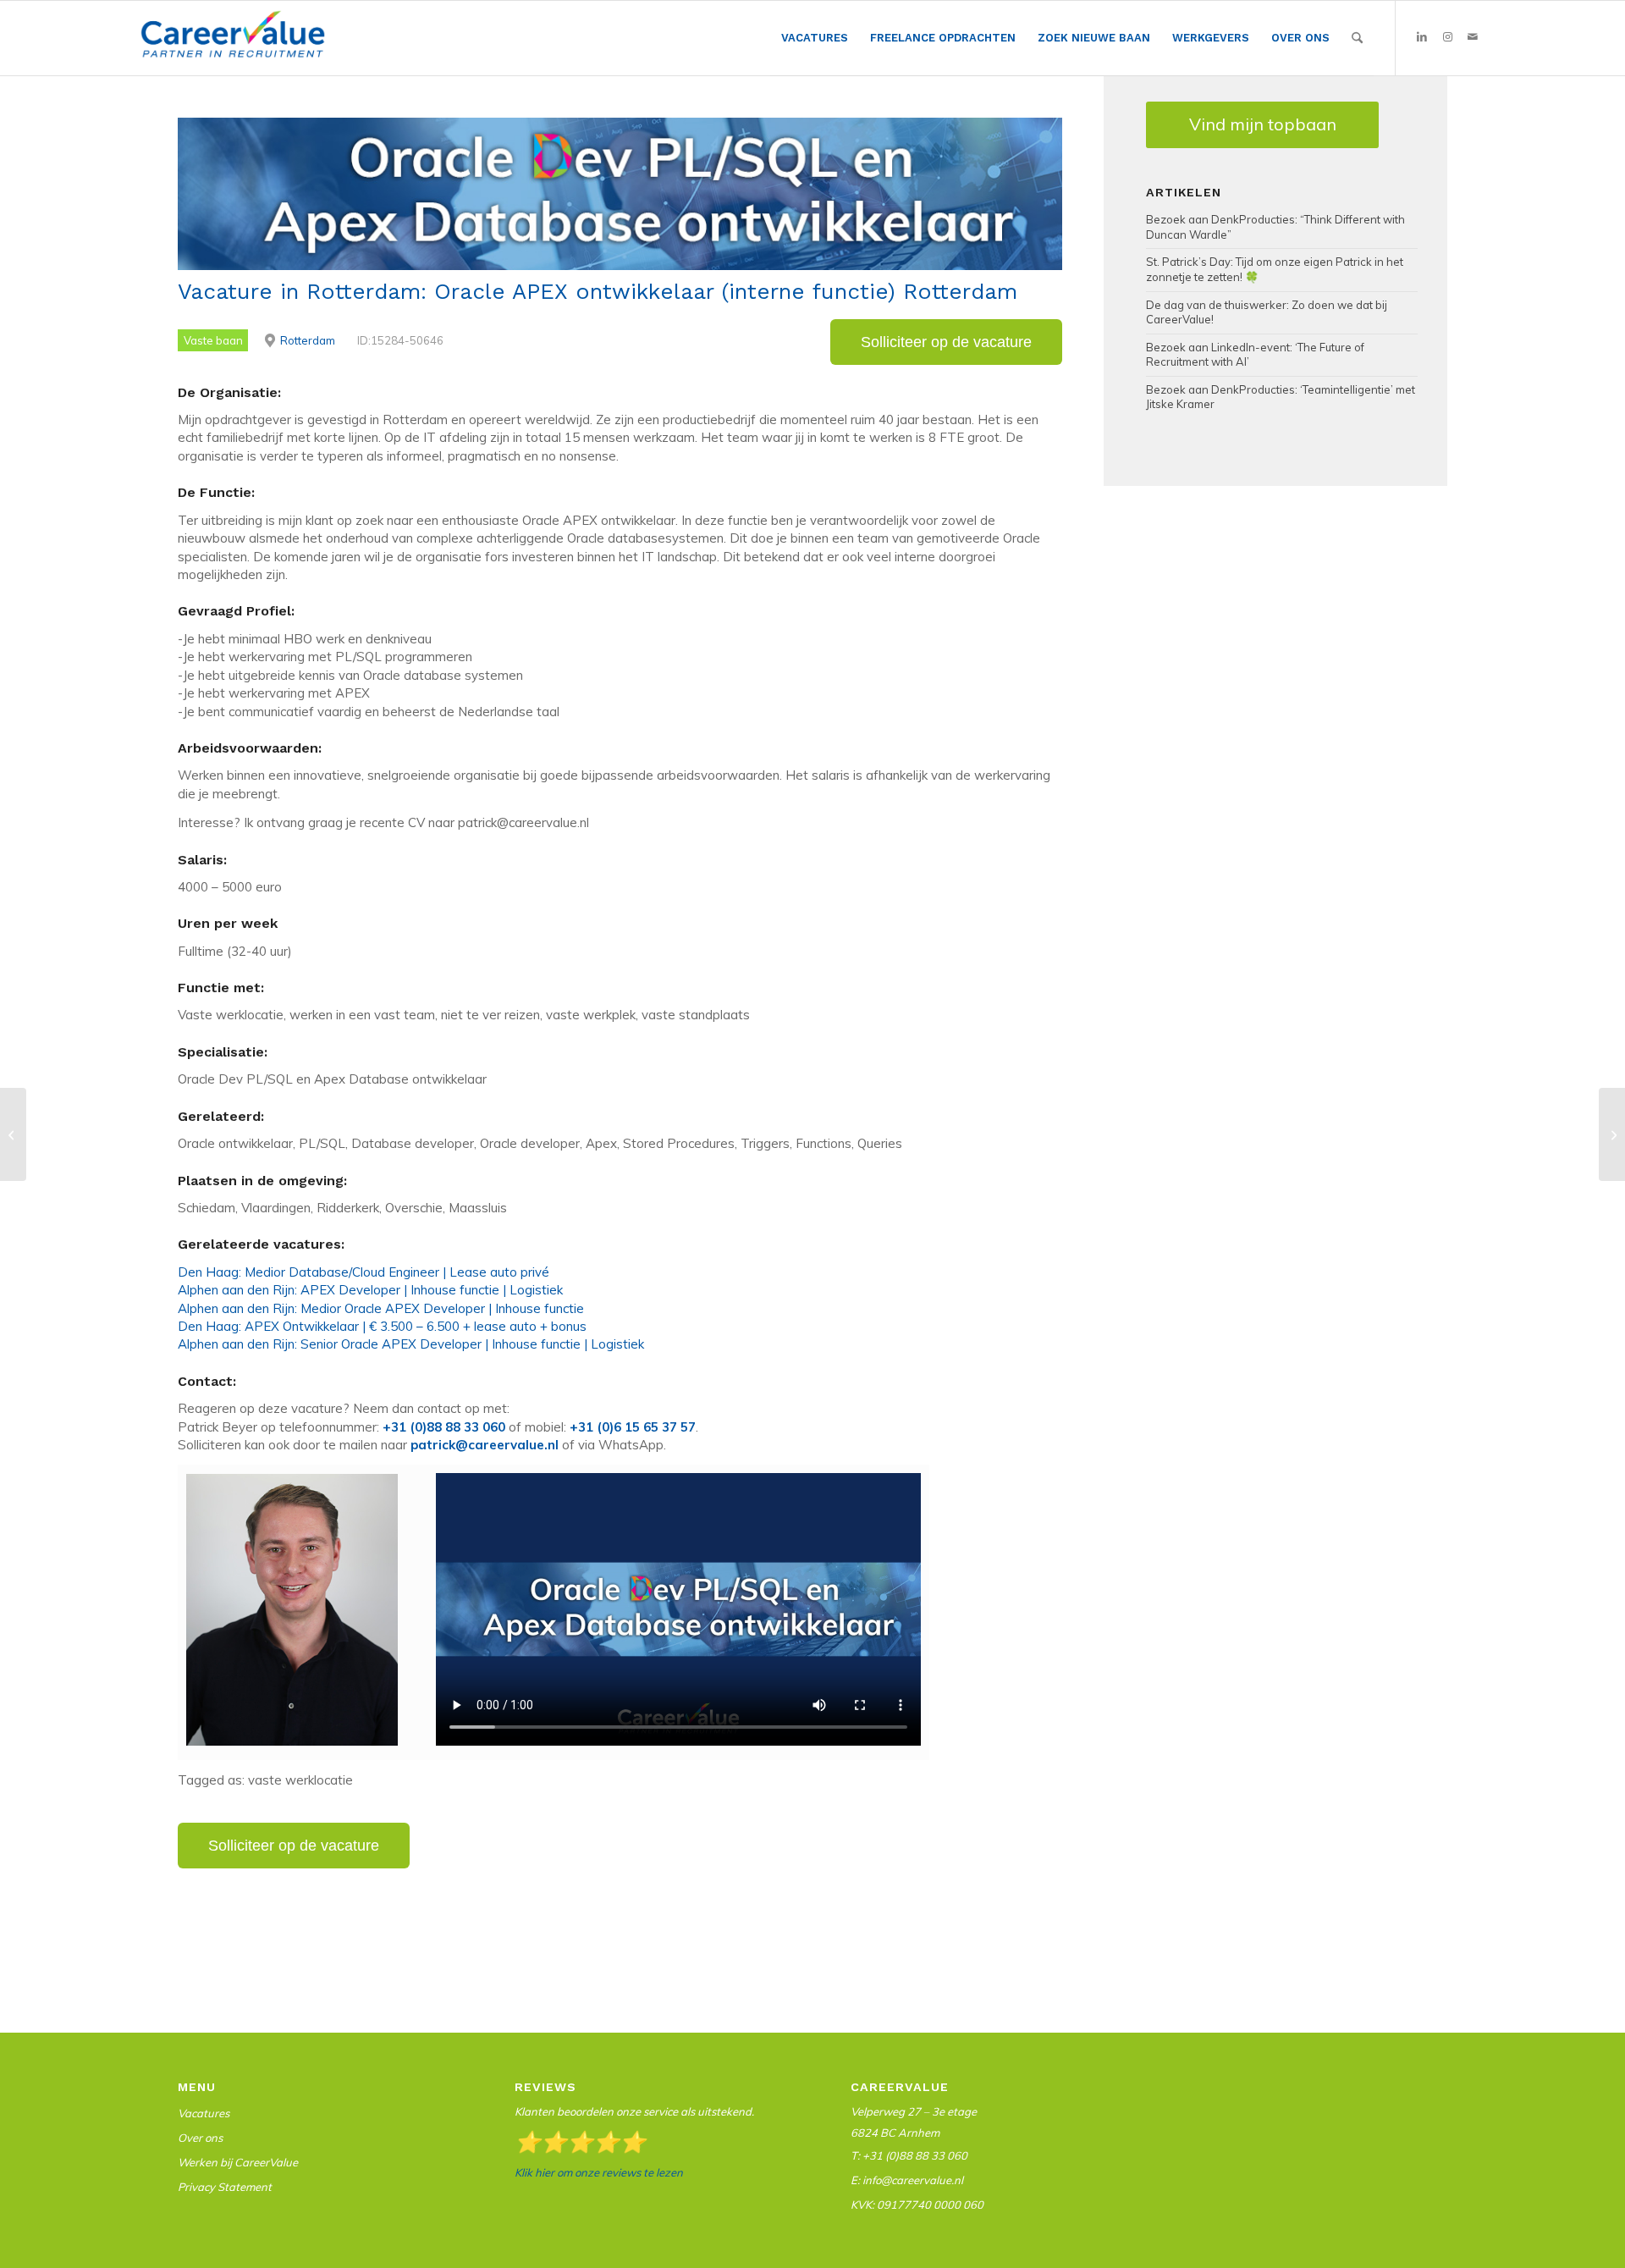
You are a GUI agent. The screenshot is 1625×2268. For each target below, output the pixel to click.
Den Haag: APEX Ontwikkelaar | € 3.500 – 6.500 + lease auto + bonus (382, 1326)
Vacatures (204, 2113)
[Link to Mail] (1473, 37)
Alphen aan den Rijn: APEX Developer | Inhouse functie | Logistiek (370, 1290)
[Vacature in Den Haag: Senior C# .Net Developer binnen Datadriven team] (13, 1134)
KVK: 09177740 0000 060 (917, 2205)
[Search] (1357, 38)
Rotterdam (308, 340)
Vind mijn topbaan (1263, 124)
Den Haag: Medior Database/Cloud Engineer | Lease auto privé (364, 1272)
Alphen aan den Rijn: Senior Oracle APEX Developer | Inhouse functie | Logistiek (411, 1344)
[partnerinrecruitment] (233, 42)
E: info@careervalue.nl (907, 2180)
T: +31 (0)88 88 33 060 (909, 2155)
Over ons (200, 2138)
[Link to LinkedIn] (1422, 37)
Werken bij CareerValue (238, 2162)
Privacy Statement (225, 2187)
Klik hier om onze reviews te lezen (599, 2172)
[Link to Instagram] (1447, 37)
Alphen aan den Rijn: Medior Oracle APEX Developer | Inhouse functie (381, 1308)
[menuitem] (815, 39)
